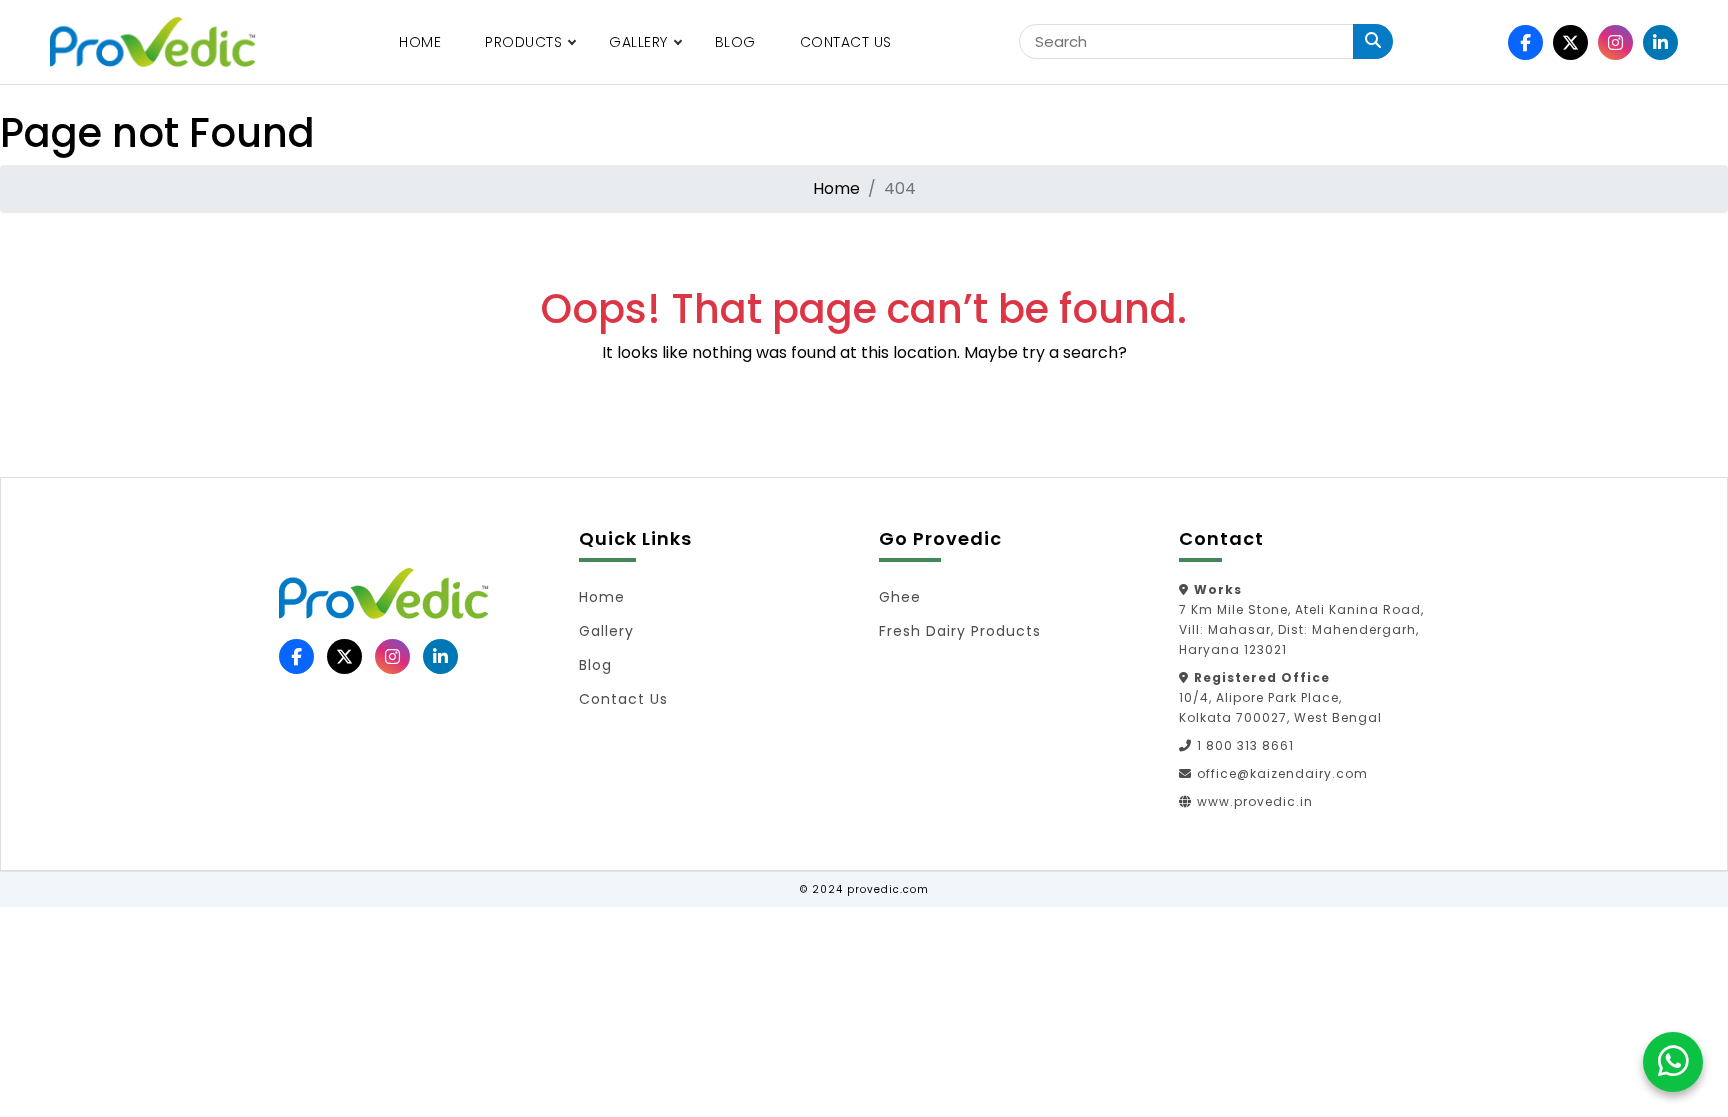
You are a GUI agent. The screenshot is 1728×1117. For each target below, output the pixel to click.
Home (420, 42)
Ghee (900, 597)
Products (523, 42)
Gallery (638, 42)
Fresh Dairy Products (960, 631)
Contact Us (846, 42)
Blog (735, 42)
